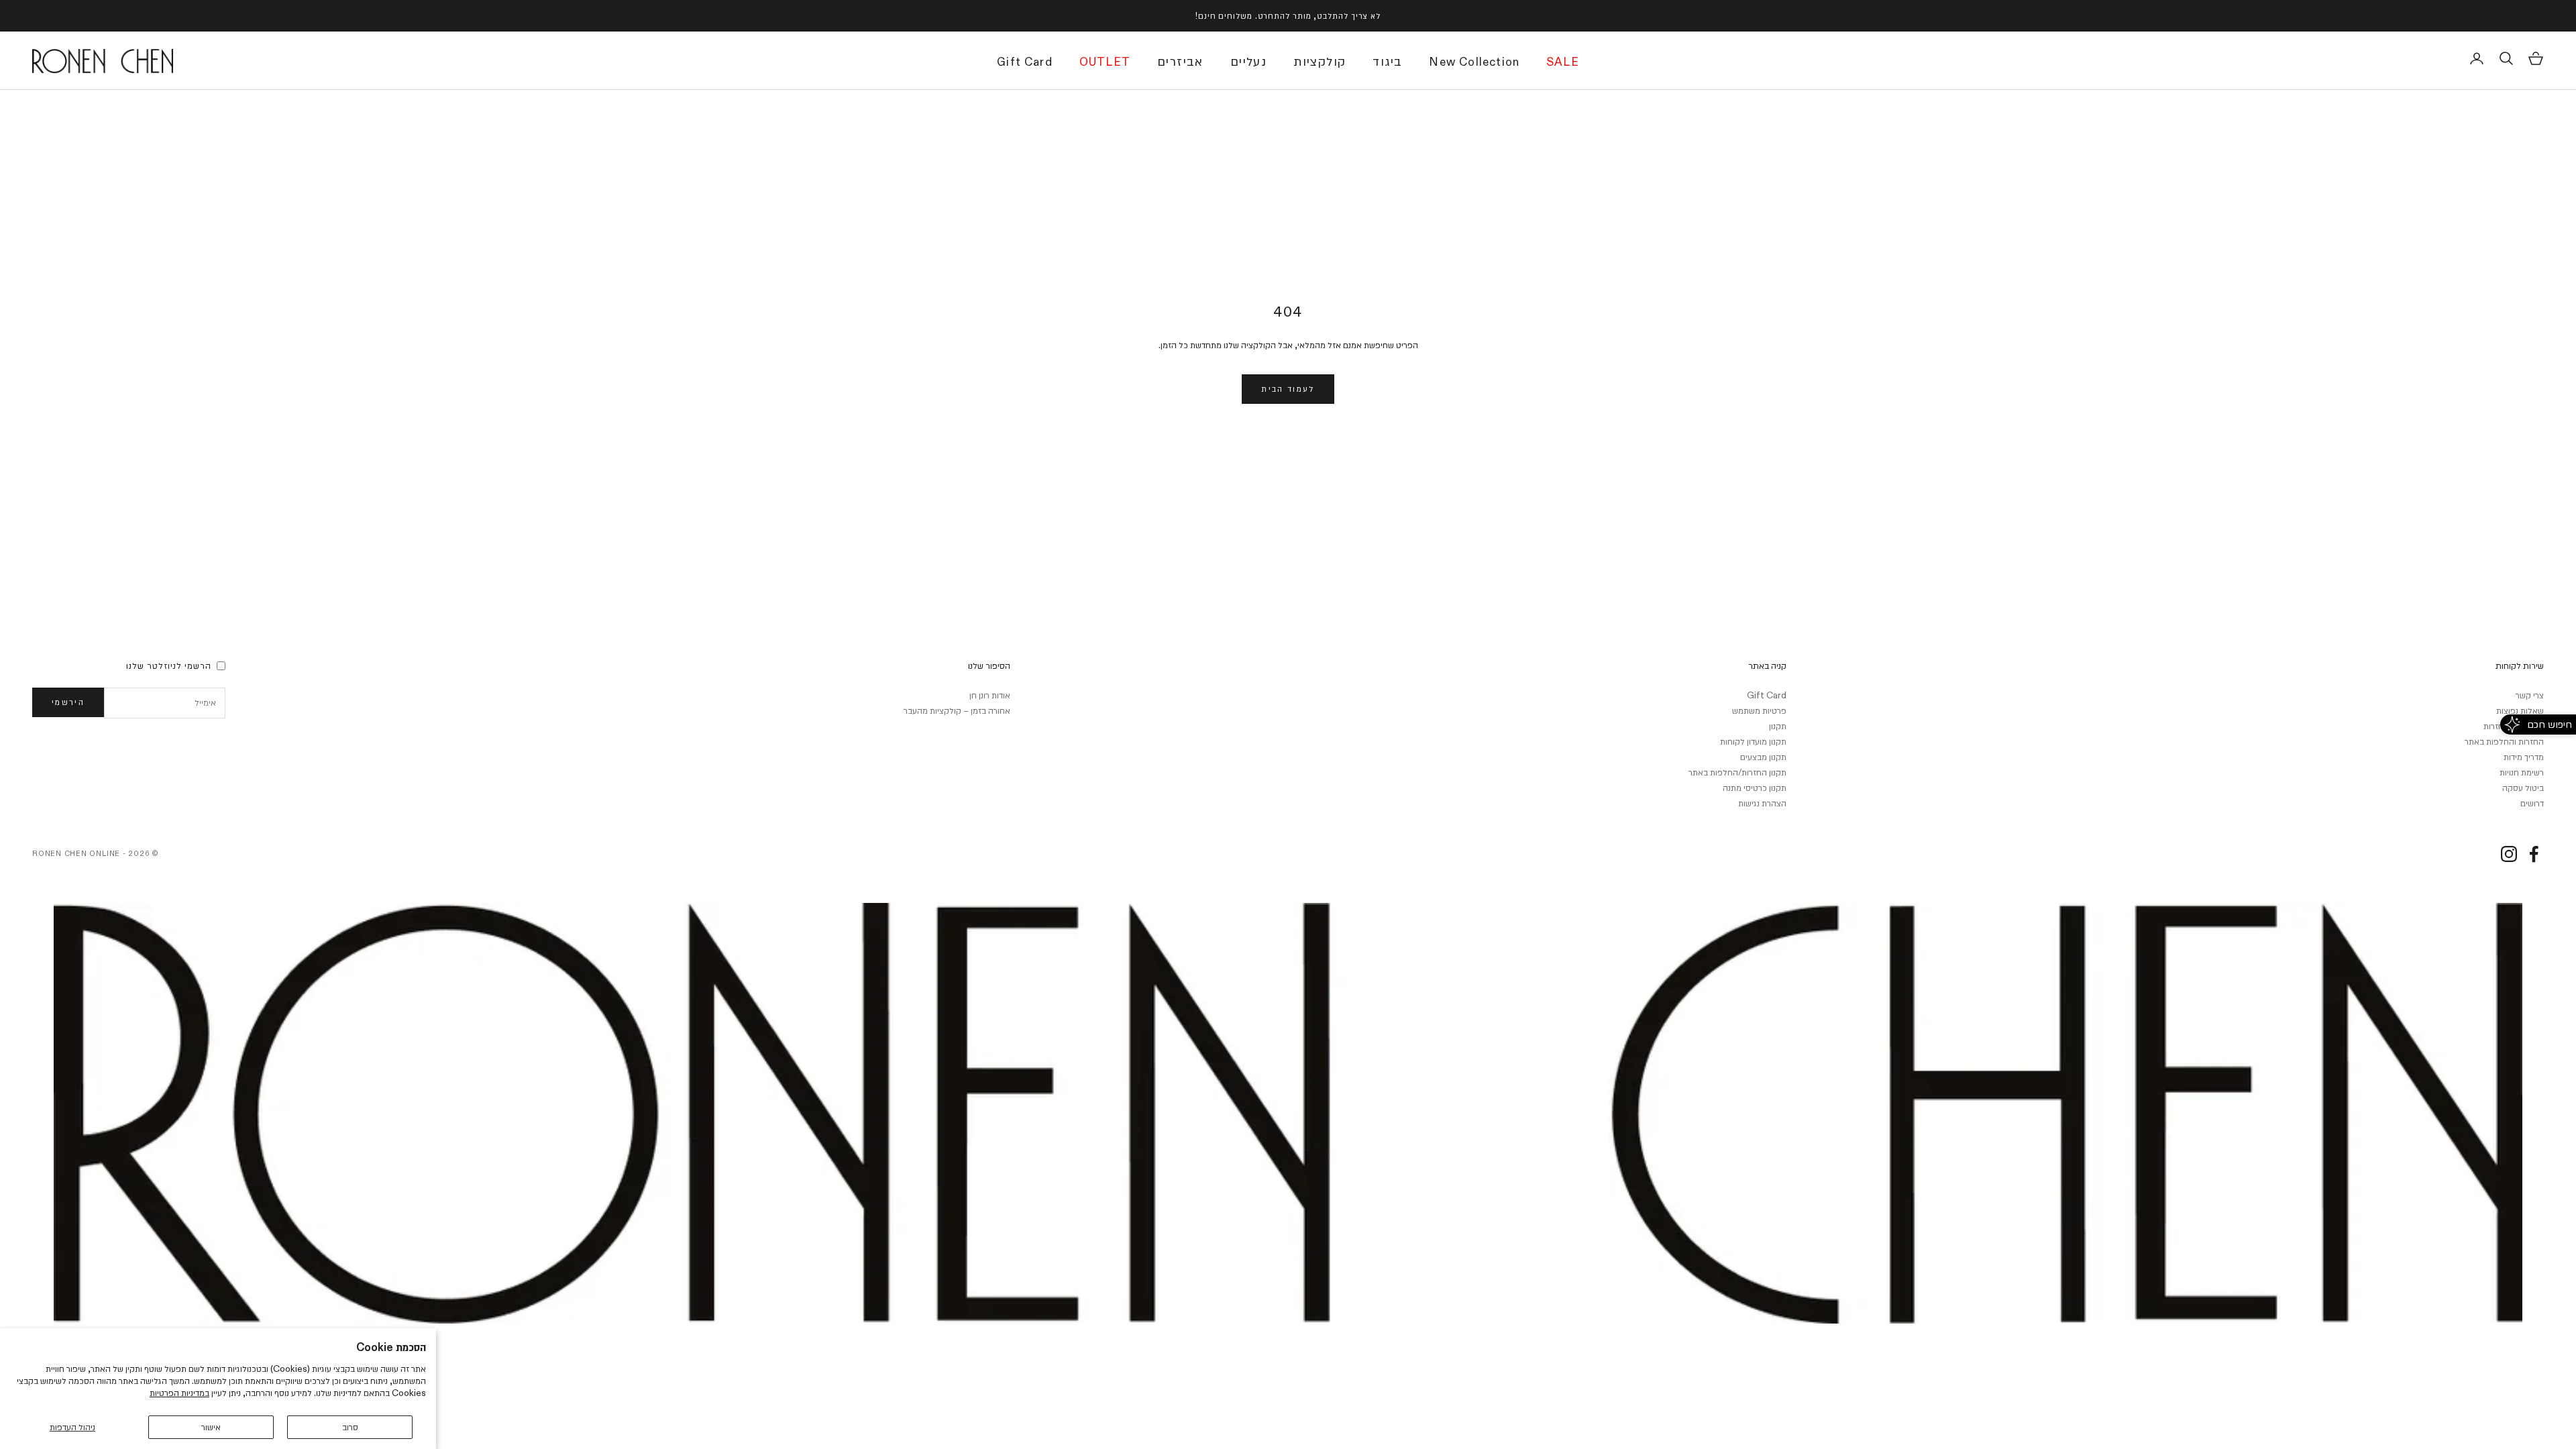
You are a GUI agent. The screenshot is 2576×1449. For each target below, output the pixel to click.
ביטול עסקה (2523, 788)
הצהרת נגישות (1762, 803)
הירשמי (68, 702)
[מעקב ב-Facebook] (2534, 854)
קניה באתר (1767, 665)
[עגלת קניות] (2536, 58)
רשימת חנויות (2522, 772)
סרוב (350, 1427)
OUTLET (1105, 62)
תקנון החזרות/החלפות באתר (1737, 772)
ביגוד (1387, 61)
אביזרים (1180, 61)
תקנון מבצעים (1763, 757)
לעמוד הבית (1288, 388)
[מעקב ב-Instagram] (2509, 854)
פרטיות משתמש (1759, 710)
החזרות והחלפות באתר (2504, 741)
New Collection (1474, 62)
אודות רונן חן (990, 695)
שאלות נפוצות (2520, 710)
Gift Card (1025, 62)
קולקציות (1320, 61)
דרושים (2532, 803)
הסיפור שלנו (989, 665)
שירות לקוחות (2520, 665)
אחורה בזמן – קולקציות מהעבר (957, 710)
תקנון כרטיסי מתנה (1755, 788)
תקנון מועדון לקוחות (1753, 741)
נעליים (1248, 61)
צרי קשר (2530, 695)
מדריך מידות (2524, 757)
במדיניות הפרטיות (179, 1393)
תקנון (1778, 726)
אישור (211, 1427)
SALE (1563, 62)
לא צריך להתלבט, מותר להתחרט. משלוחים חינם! (1288, 15)
